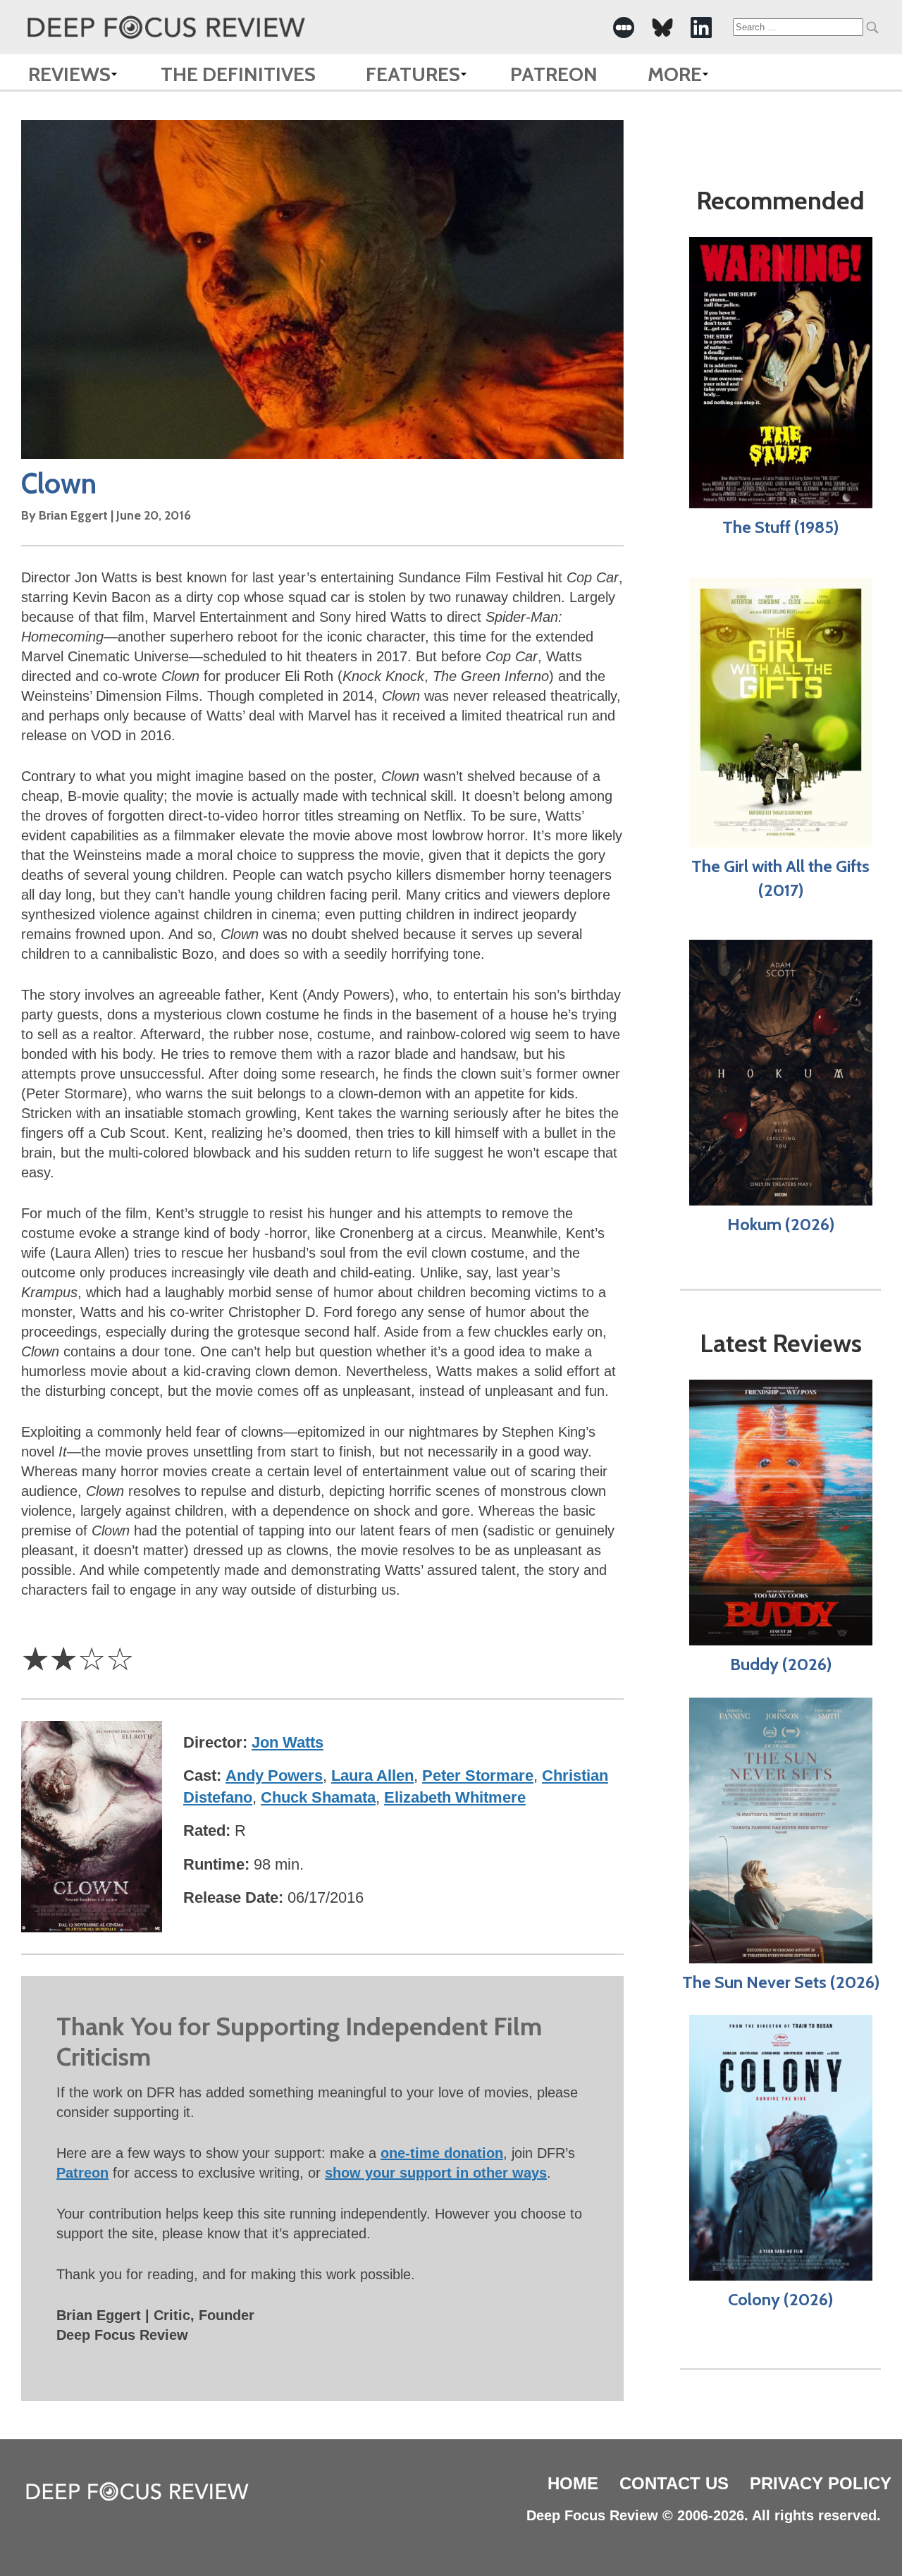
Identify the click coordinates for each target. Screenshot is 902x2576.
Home (573, 2483)
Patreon (554, 74)
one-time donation (442, 2153)
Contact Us (674, 2483)
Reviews (69, 74)
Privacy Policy (821, 2483)
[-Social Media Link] (624, 27)
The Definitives (238, 74)
